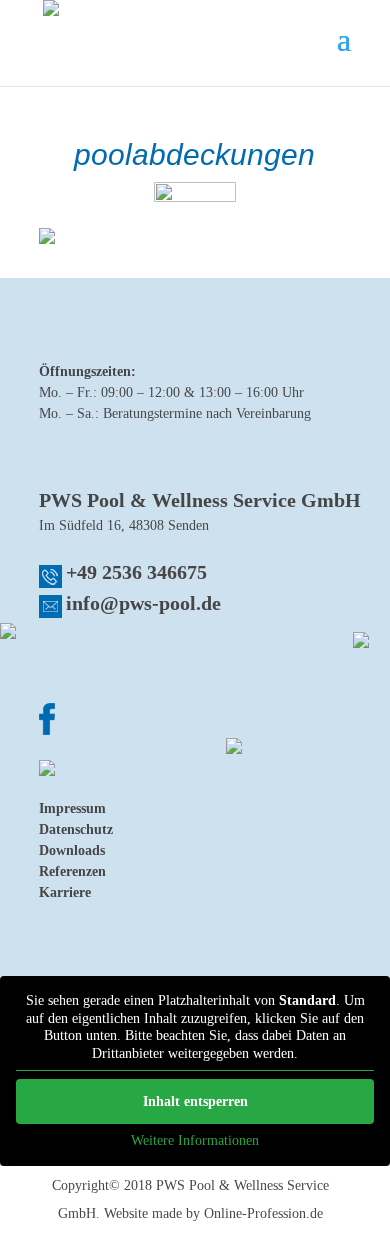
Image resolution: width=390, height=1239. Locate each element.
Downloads (72, 850)
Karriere (65, 892)
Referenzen (72, 871)
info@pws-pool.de (143, 603)
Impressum (72, 808)
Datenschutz (76, 829)
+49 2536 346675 (136, 572)
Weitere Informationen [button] (195, 1140)
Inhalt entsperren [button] (195, 1101)
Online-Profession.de (263, 1213)
